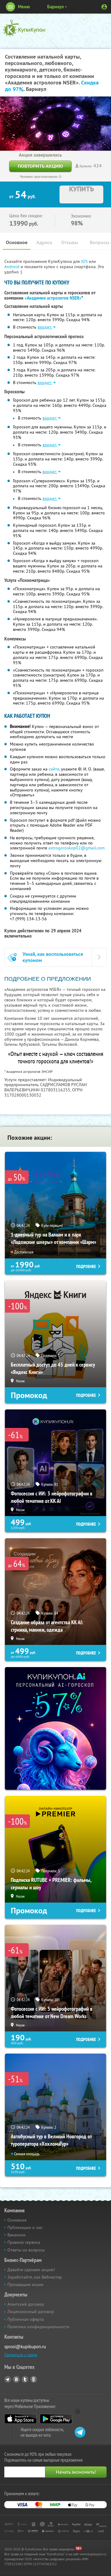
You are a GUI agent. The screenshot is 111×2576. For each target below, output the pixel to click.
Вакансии (16, 2235)
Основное (17, 242)
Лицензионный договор (31, 2312)
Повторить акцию (40, 166)
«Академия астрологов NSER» (53, 298)
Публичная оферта (26, 2319)
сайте (54, 769)
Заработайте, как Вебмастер (35, 2277)
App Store (21, 2419)
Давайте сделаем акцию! (31, 2270)
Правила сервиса (24, 2242)
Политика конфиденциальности (38, 2327)
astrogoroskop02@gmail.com (76, 848)
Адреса (44, 242)
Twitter (25, 2379)
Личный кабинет (104, 7)
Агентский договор (26, 2304)
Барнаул (55, 7)
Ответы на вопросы (26, 2250)
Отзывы (70, 242)
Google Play (56, 2419)
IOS (85, 261)
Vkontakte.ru (16, 2379)
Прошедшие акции (25, 2284)
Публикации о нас (25, 2227)
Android (12, 267)
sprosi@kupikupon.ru (25, 2347)
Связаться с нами (21, 2355)
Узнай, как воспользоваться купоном (53, 957)
